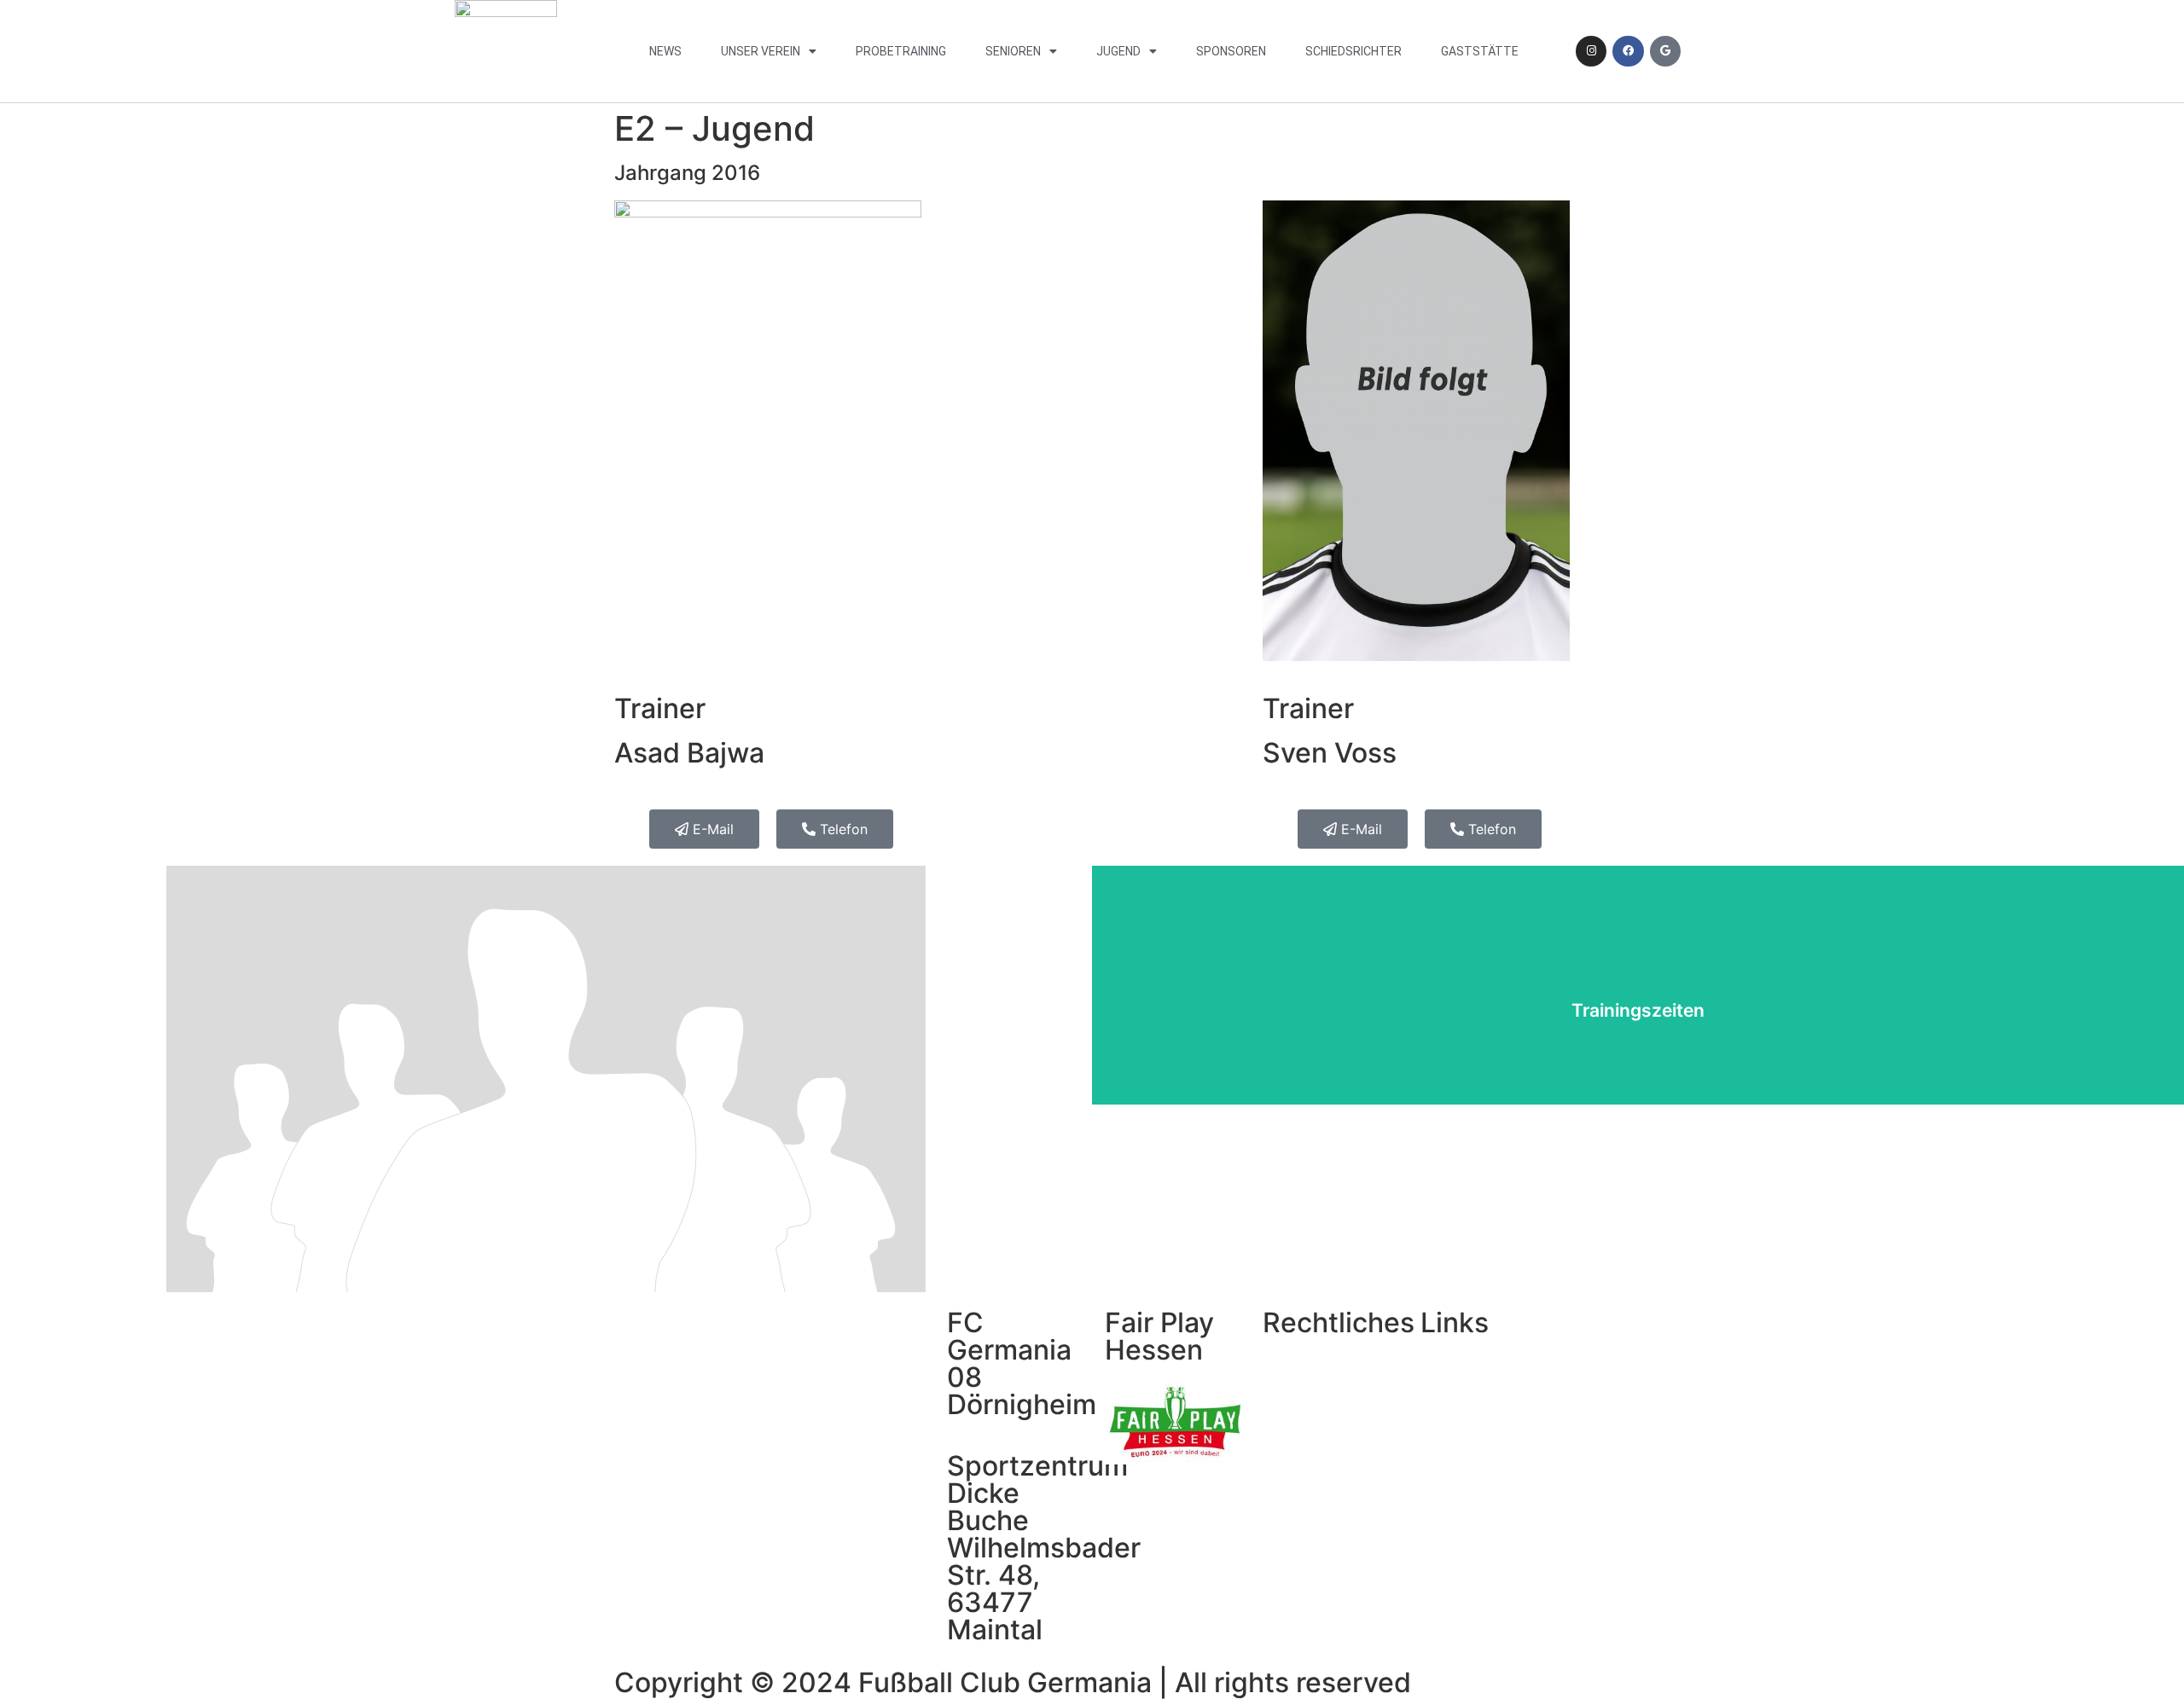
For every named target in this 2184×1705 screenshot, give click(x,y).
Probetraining (901, 51)
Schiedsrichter (1353, 51)
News (665, 51)
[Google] (1665, 51)
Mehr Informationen (1638, 1038)
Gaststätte (1480, 51)
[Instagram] (1591, 51)
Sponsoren (1231, 51)
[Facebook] (1628, 51)
